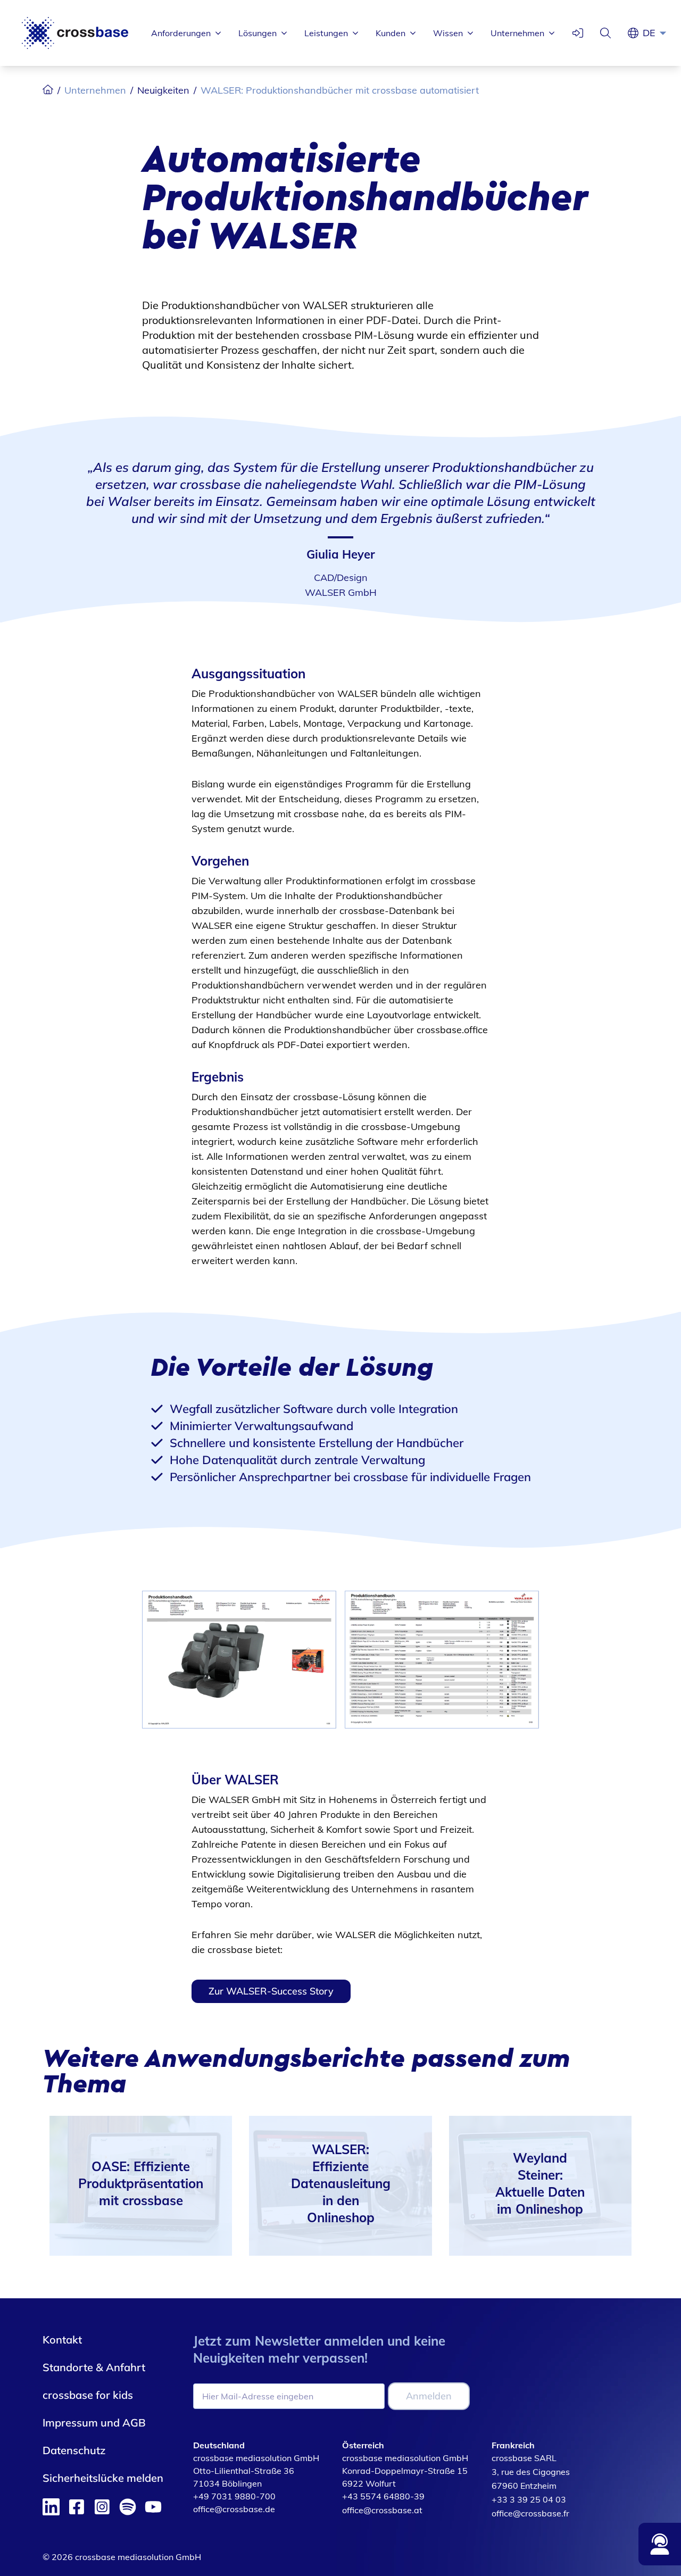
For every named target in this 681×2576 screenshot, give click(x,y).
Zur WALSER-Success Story (271, 1991)
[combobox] (658, 33)
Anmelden (429, 2396)
